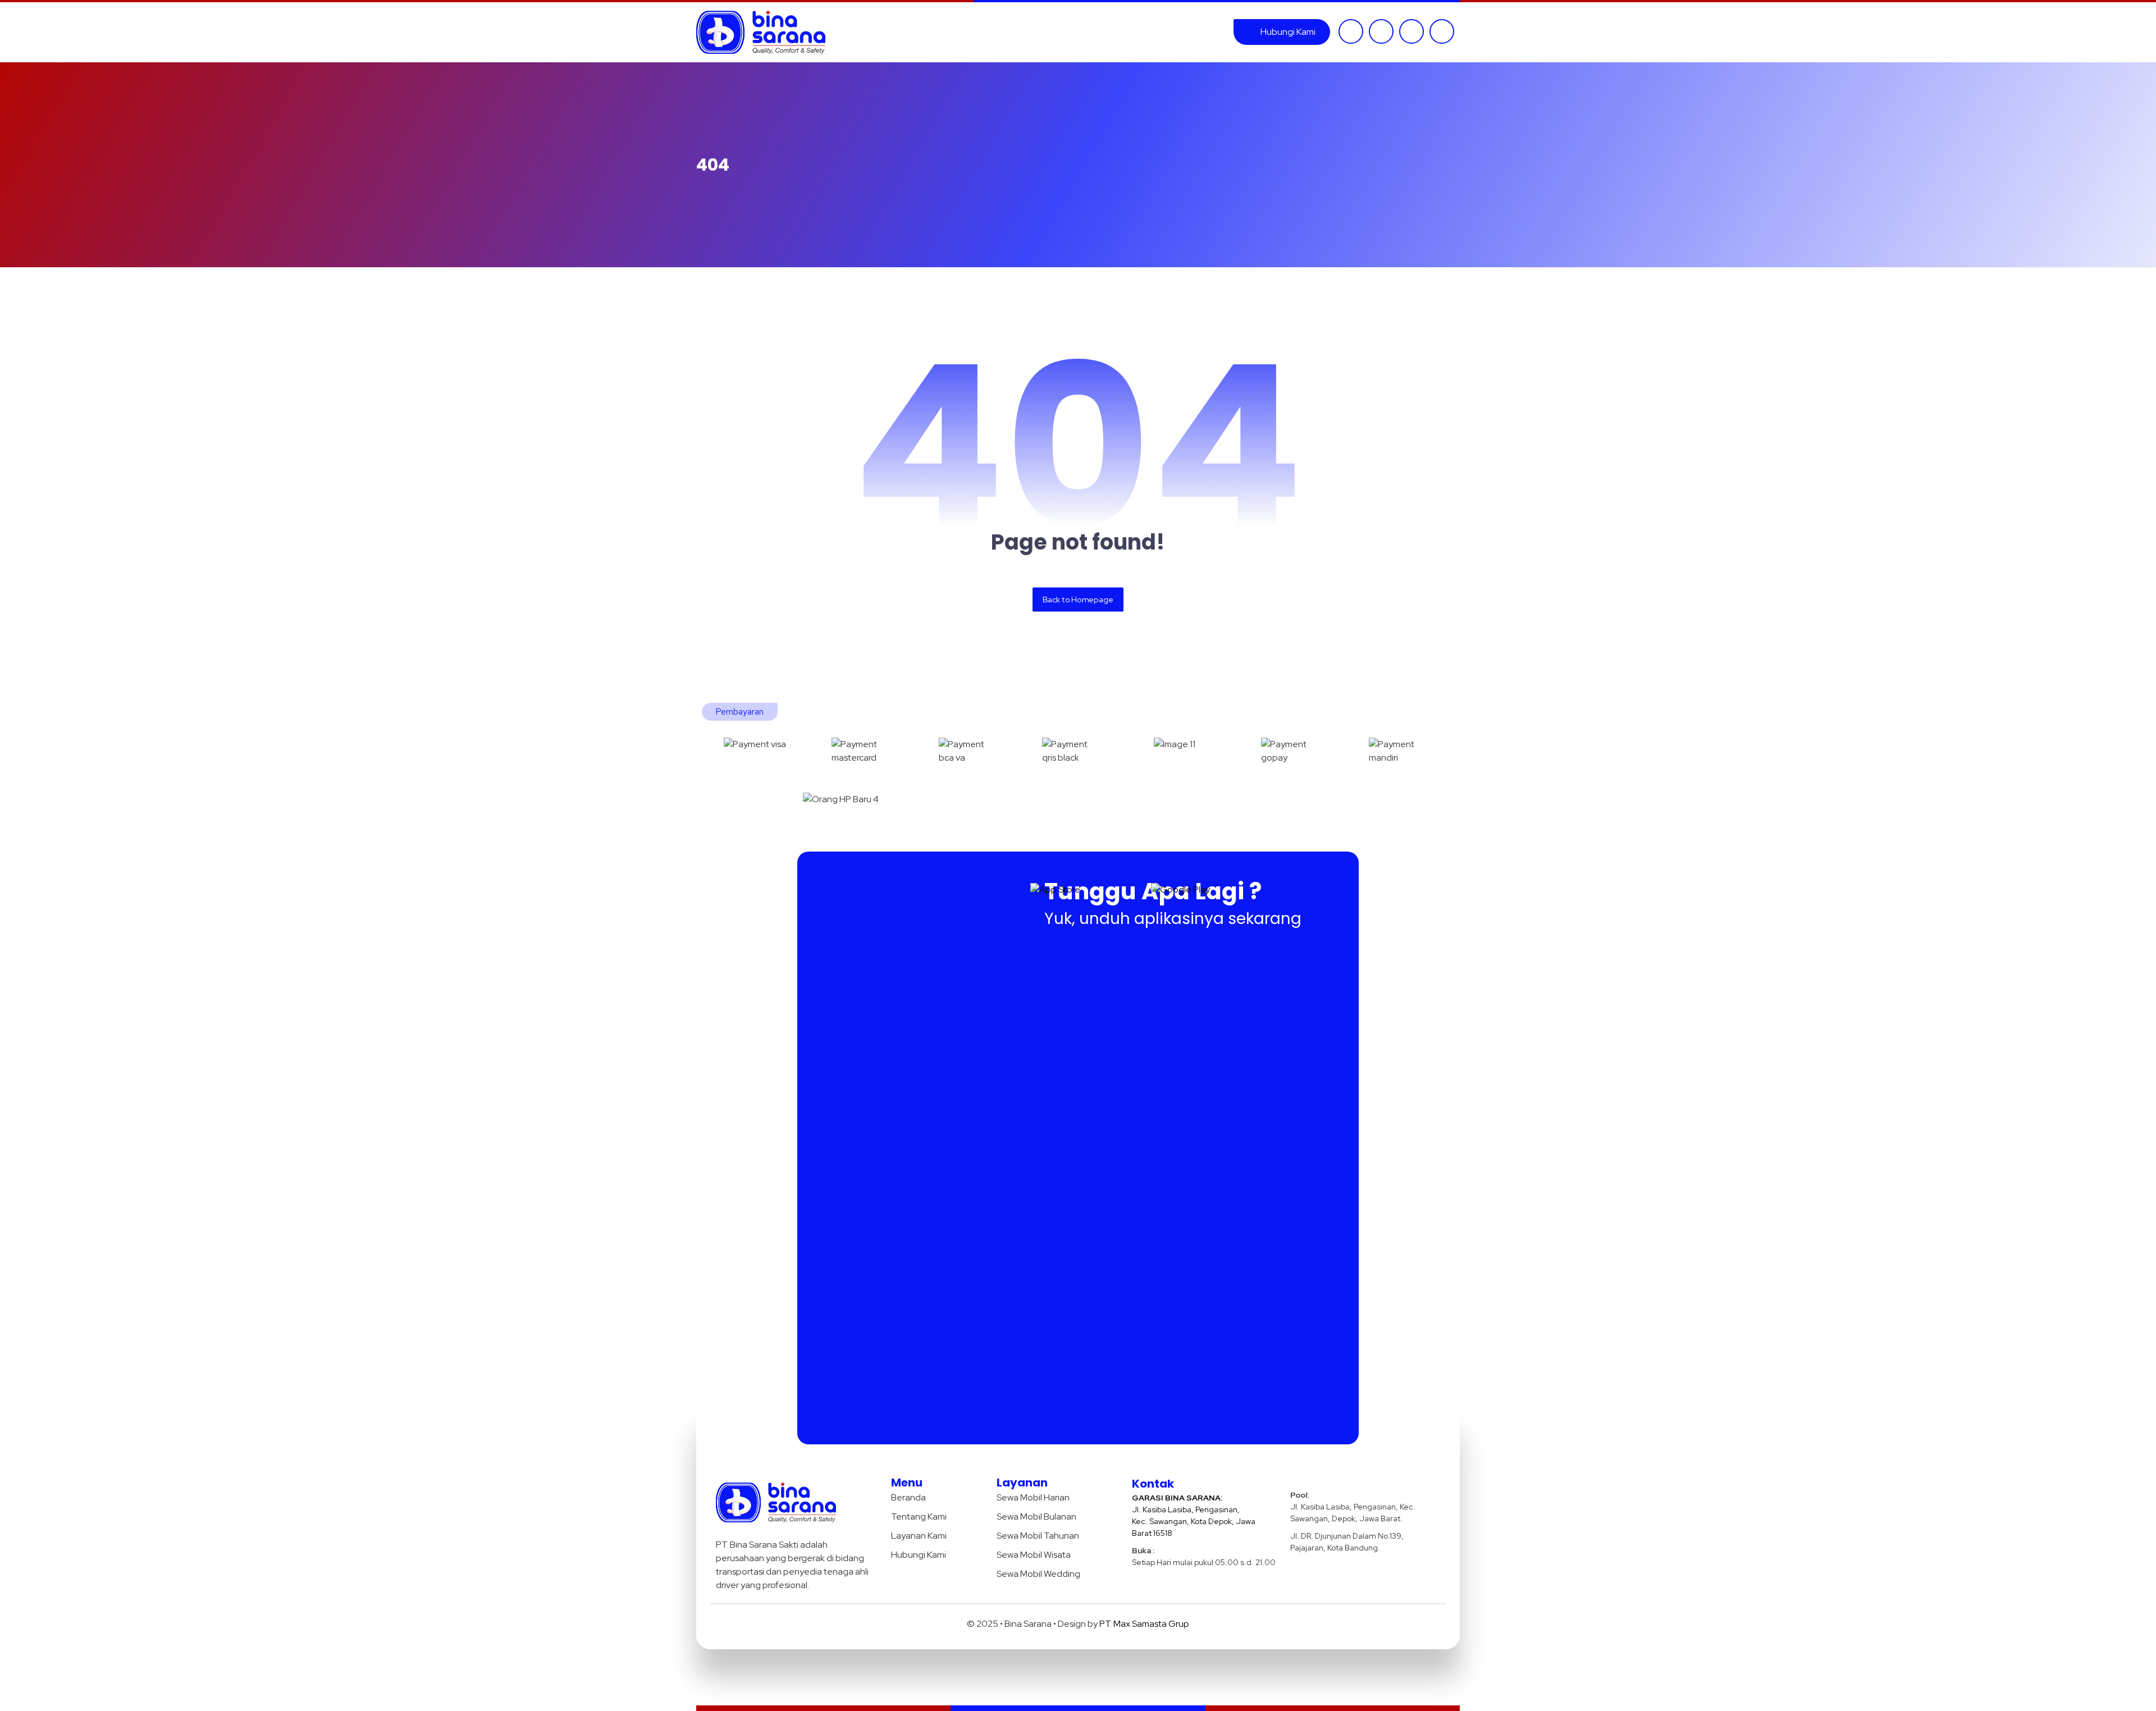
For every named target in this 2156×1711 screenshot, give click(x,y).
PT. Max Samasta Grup (1144, 1624)
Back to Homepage (1078, 599)
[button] (1351, 31)
